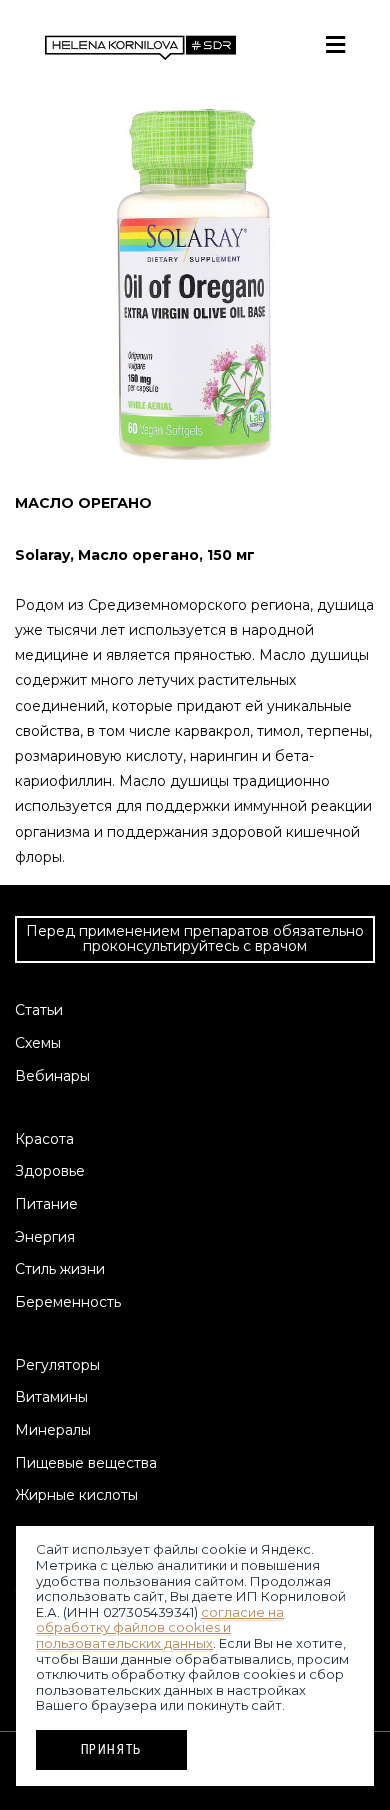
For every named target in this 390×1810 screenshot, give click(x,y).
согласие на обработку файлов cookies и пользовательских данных (160, 1627)
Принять (112, 1749)
